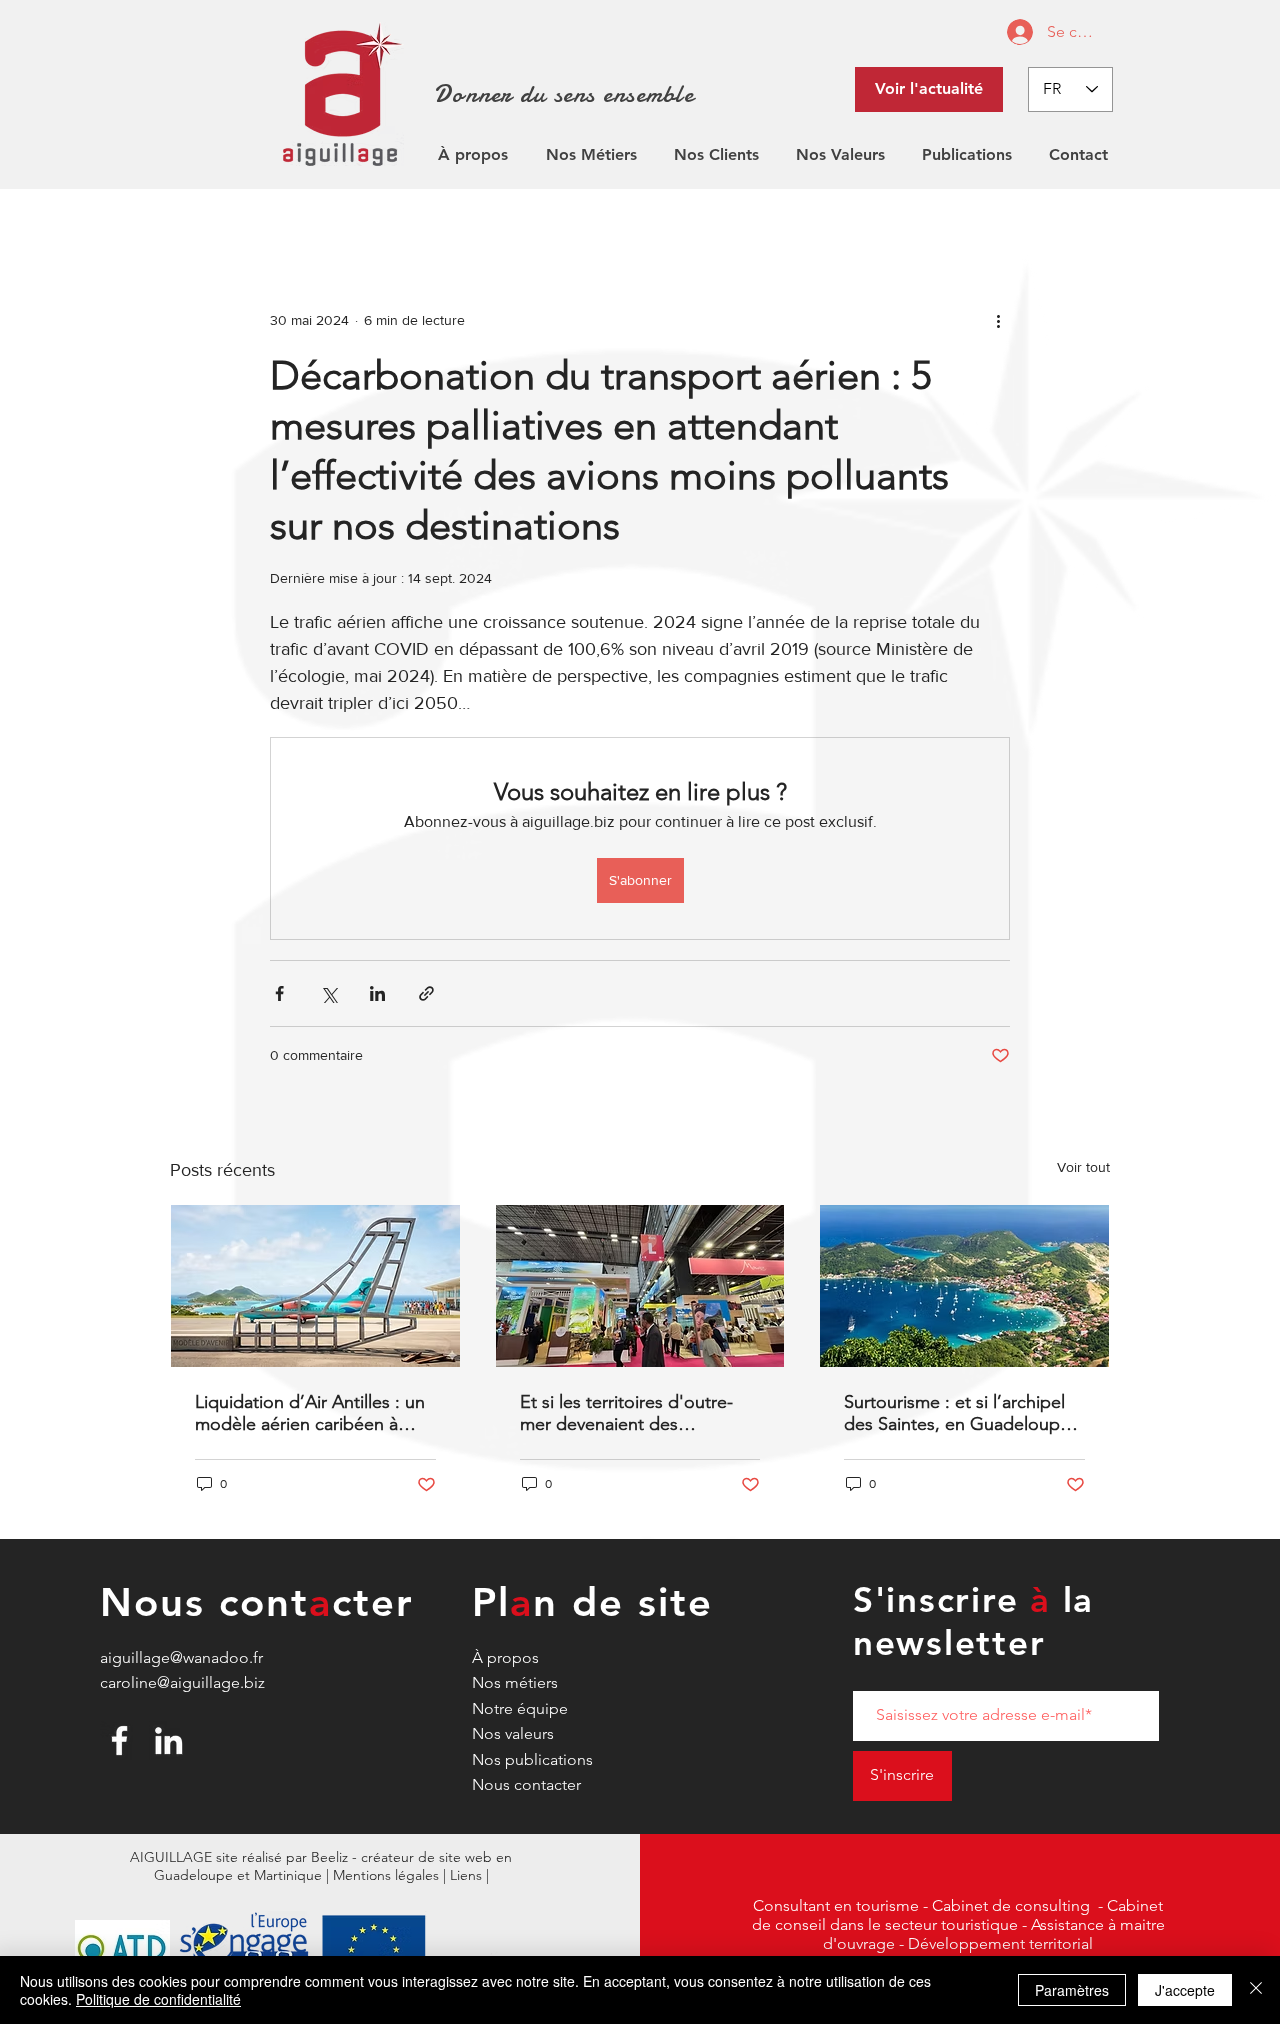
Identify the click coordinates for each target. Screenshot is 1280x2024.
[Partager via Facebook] (279, 993)
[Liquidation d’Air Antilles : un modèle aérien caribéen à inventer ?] (315, 1286)
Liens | (469, 1875)
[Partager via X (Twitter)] (328, 993)
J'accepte (1185, 1990)
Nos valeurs (513, 1733)
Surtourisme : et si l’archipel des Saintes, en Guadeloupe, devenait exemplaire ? (959, 1413)
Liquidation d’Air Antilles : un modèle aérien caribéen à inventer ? (310, 1413)
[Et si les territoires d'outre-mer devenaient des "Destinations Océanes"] (640, 1286)
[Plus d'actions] (998, 320)
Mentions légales (386, 1875)
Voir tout (1083, 1167)
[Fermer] (1256, 1990)
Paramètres (1072, 1990)
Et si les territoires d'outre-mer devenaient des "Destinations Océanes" (626, 1413)
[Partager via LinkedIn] (377, 993)
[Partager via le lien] (426, 993)
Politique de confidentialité (158, 1999)
